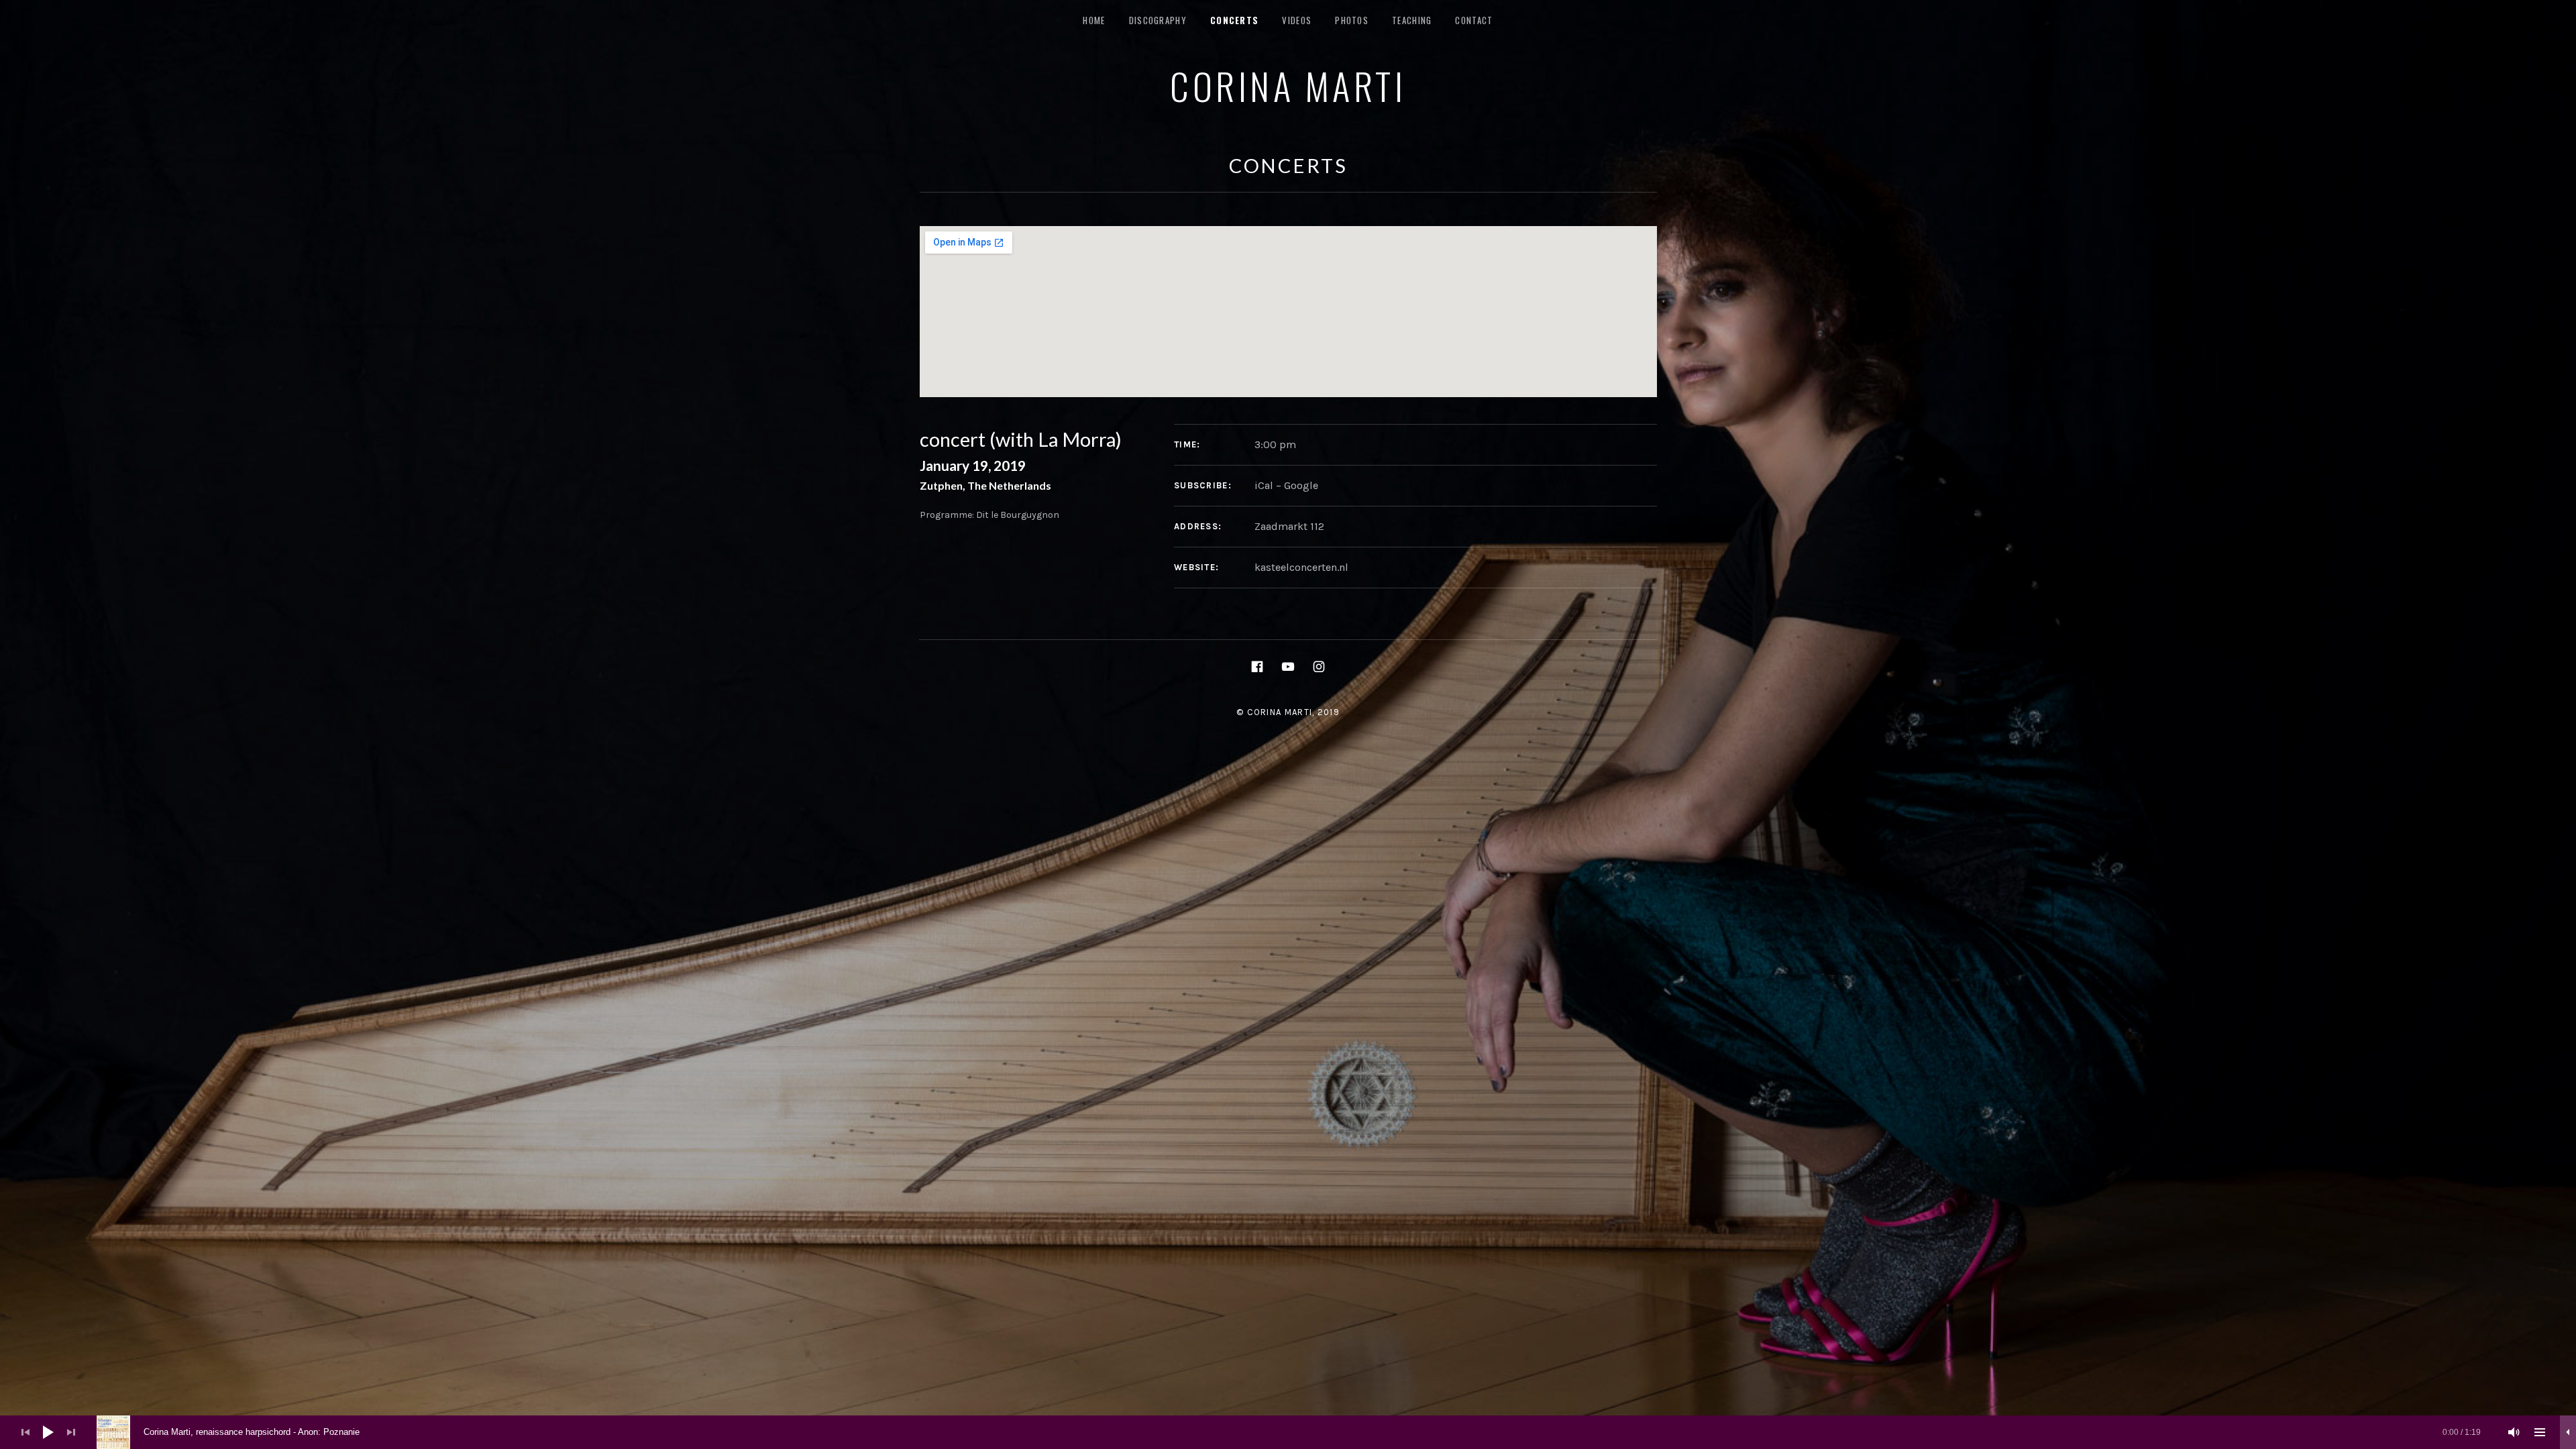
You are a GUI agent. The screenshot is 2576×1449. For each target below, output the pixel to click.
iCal (1264, 485)
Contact (1474, 20)
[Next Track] (71, 1432)
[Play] (48, 1432)
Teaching (1412, 20)
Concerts (1234, 20)
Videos (1297, 20)
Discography (1158, 20)
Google (1301, 485)
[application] (1288, 1432)
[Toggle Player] (2568, 1432)
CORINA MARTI (1288, 85)
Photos (1352, 20)
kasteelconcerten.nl (1301, 567)
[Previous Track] (25, 1432)
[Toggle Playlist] (2540, 1432)
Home (1094, 20)
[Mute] (2514, 1432)
